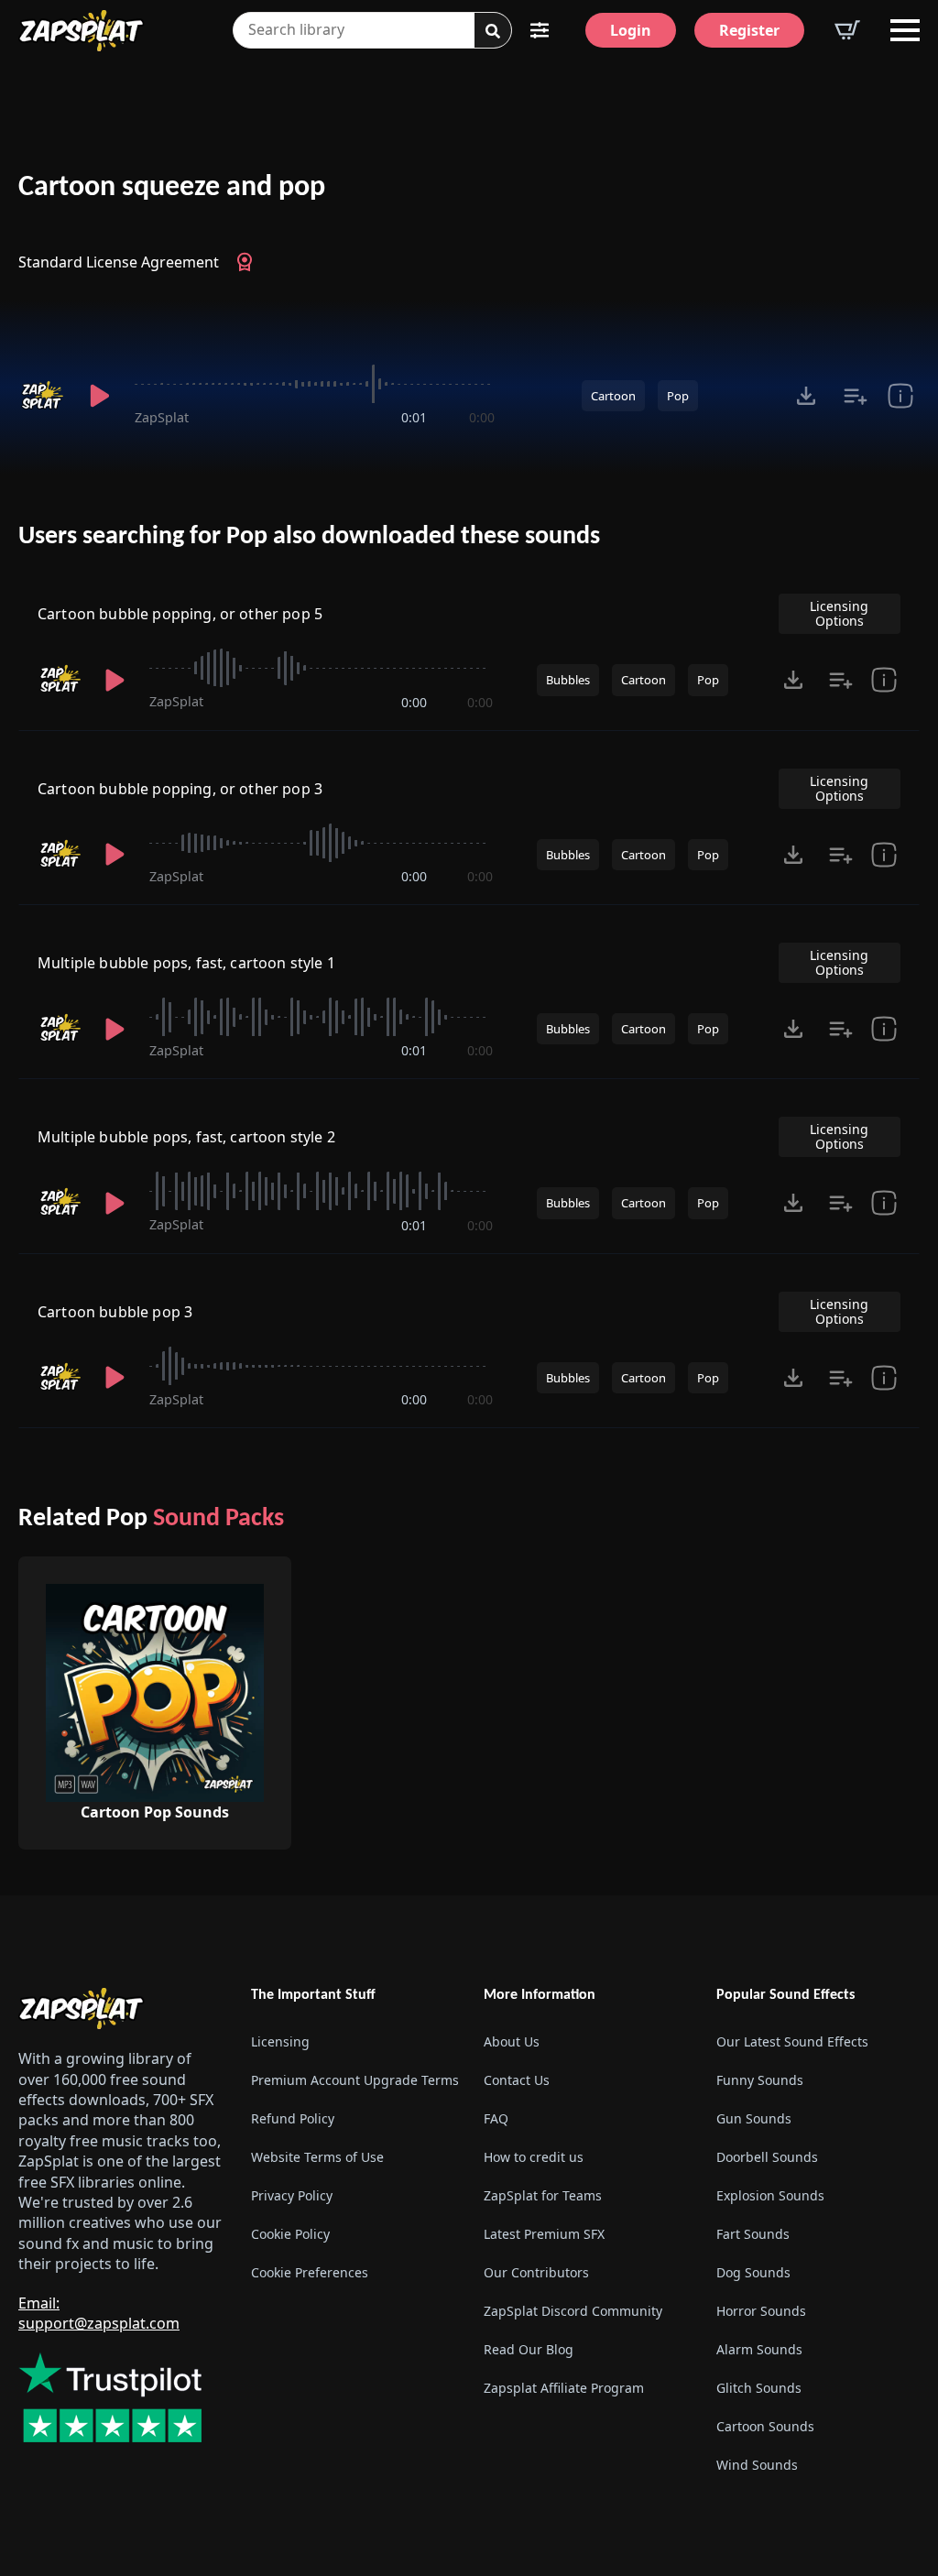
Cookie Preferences (310, 2272)
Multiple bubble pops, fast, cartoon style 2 (186, 1137)
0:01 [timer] (414, 417)
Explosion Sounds (770, 2195)
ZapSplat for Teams (543, 2195)
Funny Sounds (760, 2080)
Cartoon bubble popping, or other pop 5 (180, 614)
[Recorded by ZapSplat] (42, 396)
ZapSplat (162, 417)
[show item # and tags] (883, 1378)
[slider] (315, 384)
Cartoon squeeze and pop (172, 188)
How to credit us (534, 2157)
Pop (678, 396)
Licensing (280, 2041)
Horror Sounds (761, 2311)
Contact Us (517, 2080)
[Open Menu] (905, 30)
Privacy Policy (292, 2195)
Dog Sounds (753, 2272)
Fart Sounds (753, 2234)
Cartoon (613, 396)
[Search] (493, 31)
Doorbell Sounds (767, 2157)
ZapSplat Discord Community (573, 2311)
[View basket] (847, 30)
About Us (512, 2041)
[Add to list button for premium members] (856, 396)
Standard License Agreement (119, 262)
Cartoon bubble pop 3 (115, 1312)
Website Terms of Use (317, 2157)
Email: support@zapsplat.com (99, 2313)
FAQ (496, 2118)
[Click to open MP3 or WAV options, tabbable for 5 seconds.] (806, 396)
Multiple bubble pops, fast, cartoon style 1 (186, 963)
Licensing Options (839, 613)
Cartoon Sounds (765, 2426)
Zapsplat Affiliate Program (564, 2388)
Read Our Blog (529, 2349)
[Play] (99, 396)
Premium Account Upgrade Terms (353, 2080)
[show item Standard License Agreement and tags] (900, 396)
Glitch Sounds (759, 2388)
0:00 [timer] (482, 417)
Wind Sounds (757, 2465)
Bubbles (568, 680)
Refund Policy (293, 2118)
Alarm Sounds (759, 2349)
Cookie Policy (290, 2234)
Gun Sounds (754, 2118)
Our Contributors (536, 2272)
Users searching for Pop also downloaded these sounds (309, 537)
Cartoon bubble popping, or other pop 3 (180, 789)
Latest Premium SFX (544, 2234)
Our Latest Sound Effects (792, 2041)
